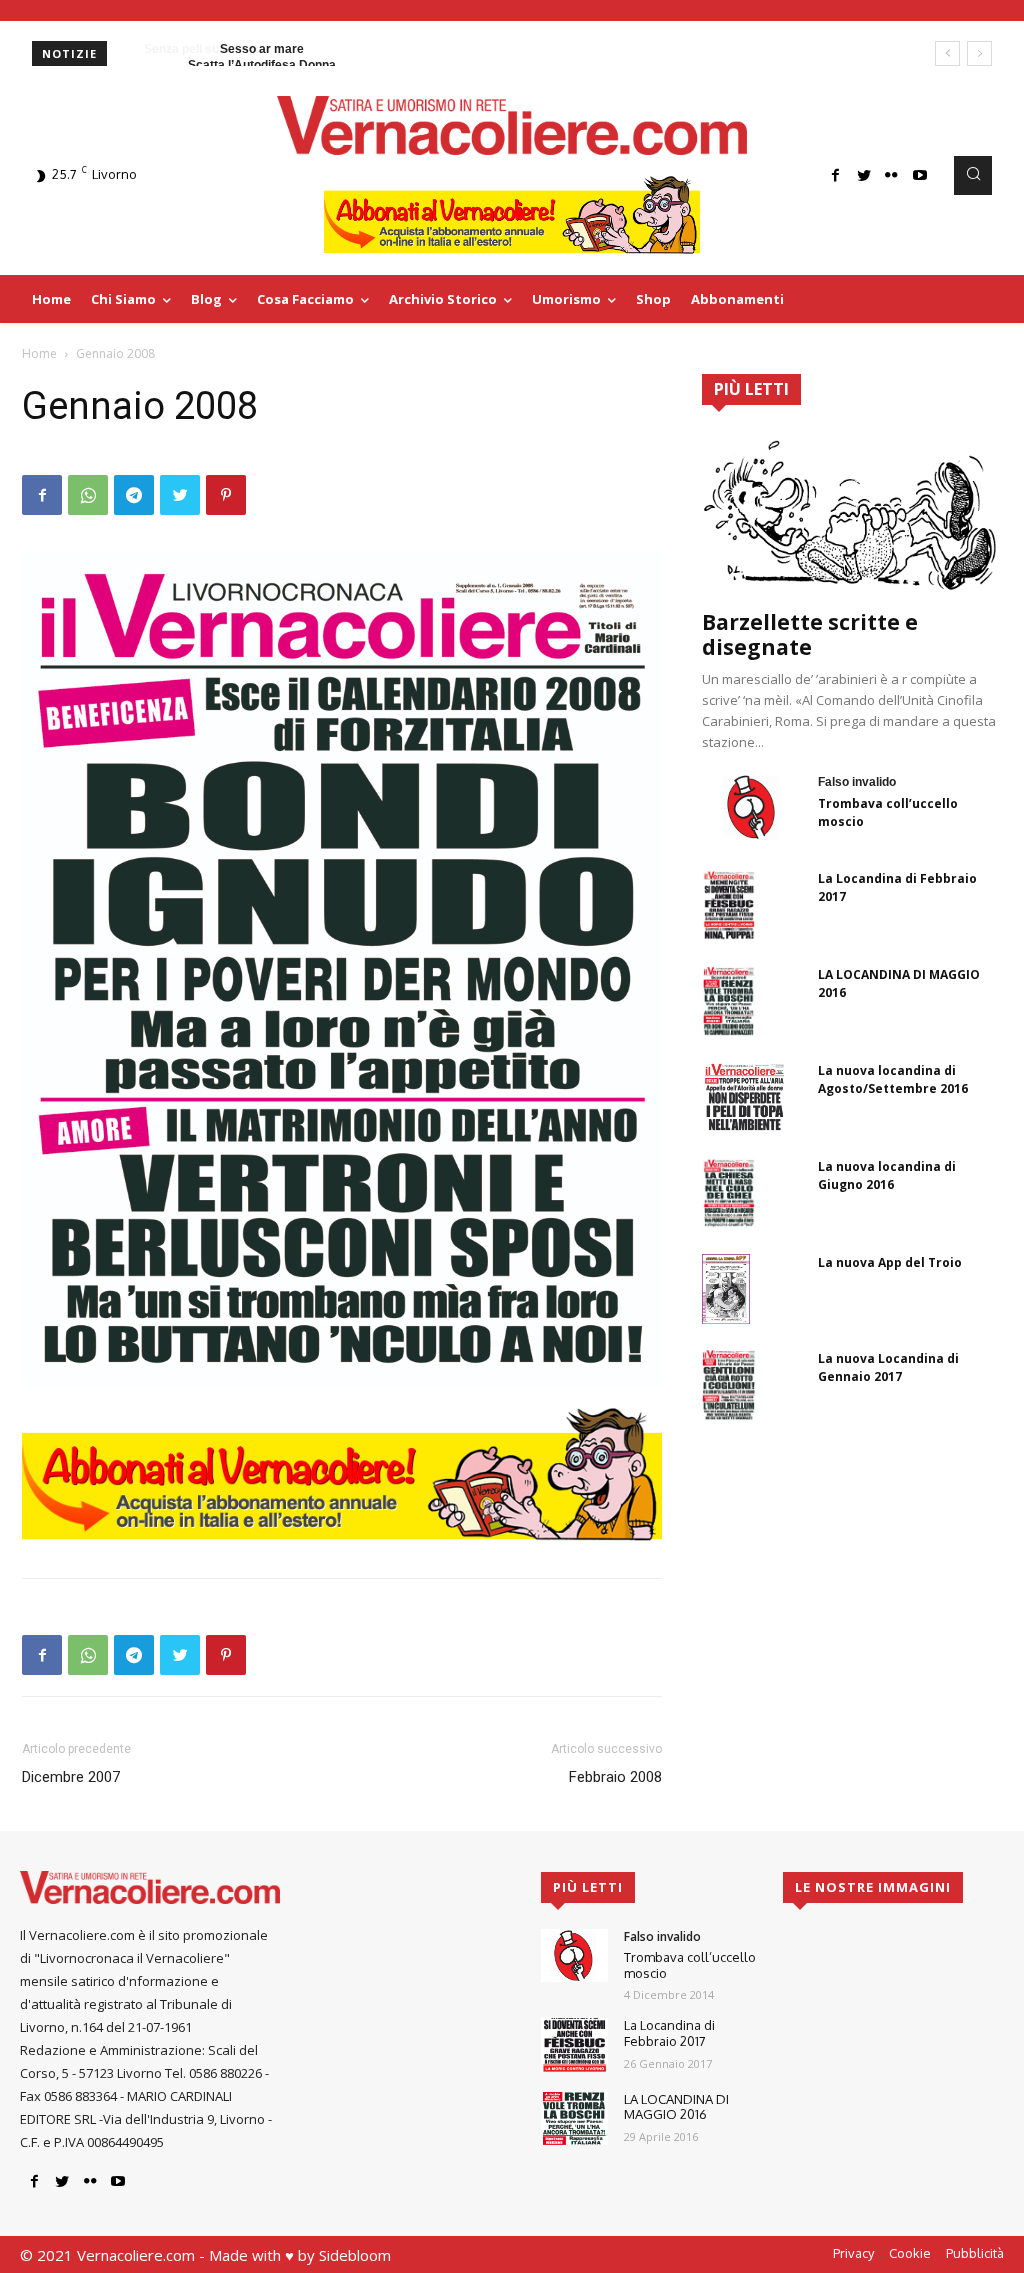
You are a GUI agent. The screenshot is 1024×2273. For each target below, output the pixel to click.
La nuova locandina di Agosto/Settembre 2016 (893, 1079)
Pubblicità (975, 2253)
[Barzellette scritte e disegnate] (852, 514)
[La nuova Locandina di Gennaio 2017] (729, 1385)
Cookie (910, 2253)
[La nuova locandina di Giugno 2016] (729, 1193)
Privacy (853, 2253)
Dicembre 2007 (71, 1777)
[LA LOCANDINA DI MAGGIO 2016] (729, 1001)
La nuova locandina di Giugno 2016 (887, 1175)
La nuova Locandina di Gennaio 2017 (888, 1367)
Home (39, 353)
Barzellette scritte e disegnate (810, 634)
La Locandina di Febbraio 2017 (669, 2033)
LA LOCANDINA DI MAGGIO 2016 (676, 2107)
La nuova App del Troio (890, 1262)
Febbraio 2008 (615, 1777)
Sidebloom (355, 2255)
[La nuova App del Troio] (726, 1289)
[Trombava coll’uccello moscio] (752, 807)
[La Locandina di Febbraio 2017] (729, 905)
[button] (973, 175)
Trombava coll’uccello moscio (690, 1965)
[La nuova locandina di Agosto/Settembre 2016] (744, 1097)
